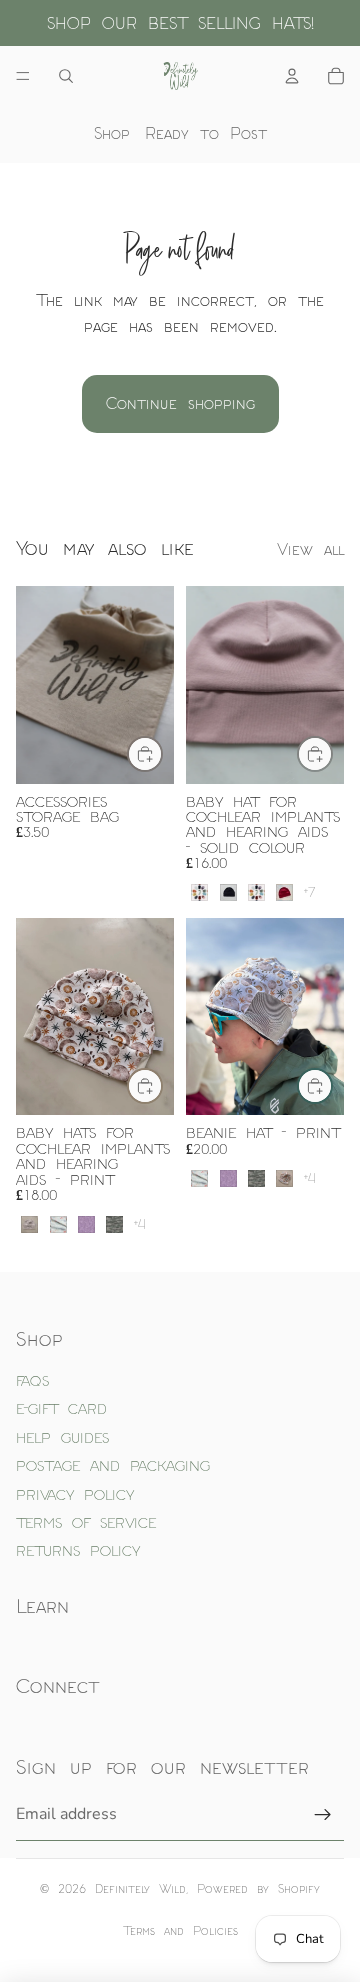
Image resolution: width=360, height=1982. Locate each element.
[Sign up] (323, 1815)
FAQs (32, 1380)
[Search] (66, 76)
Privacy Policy (75, 1494)
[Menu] (23, 76)
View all (310, 549)
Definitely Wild (140, 1888)
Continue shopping (180, 403)
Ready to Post (206, 133)
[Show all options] (309, 892)
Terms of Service (86, 1522)
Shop (112, 133)
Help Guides (62, 1437)
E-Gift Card (61, 1408)
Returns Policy (78, 1550)
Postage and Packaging (113, 1465)
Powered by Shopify (258, 1888)
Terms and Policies (180, 1930)
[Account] (292, 76)
